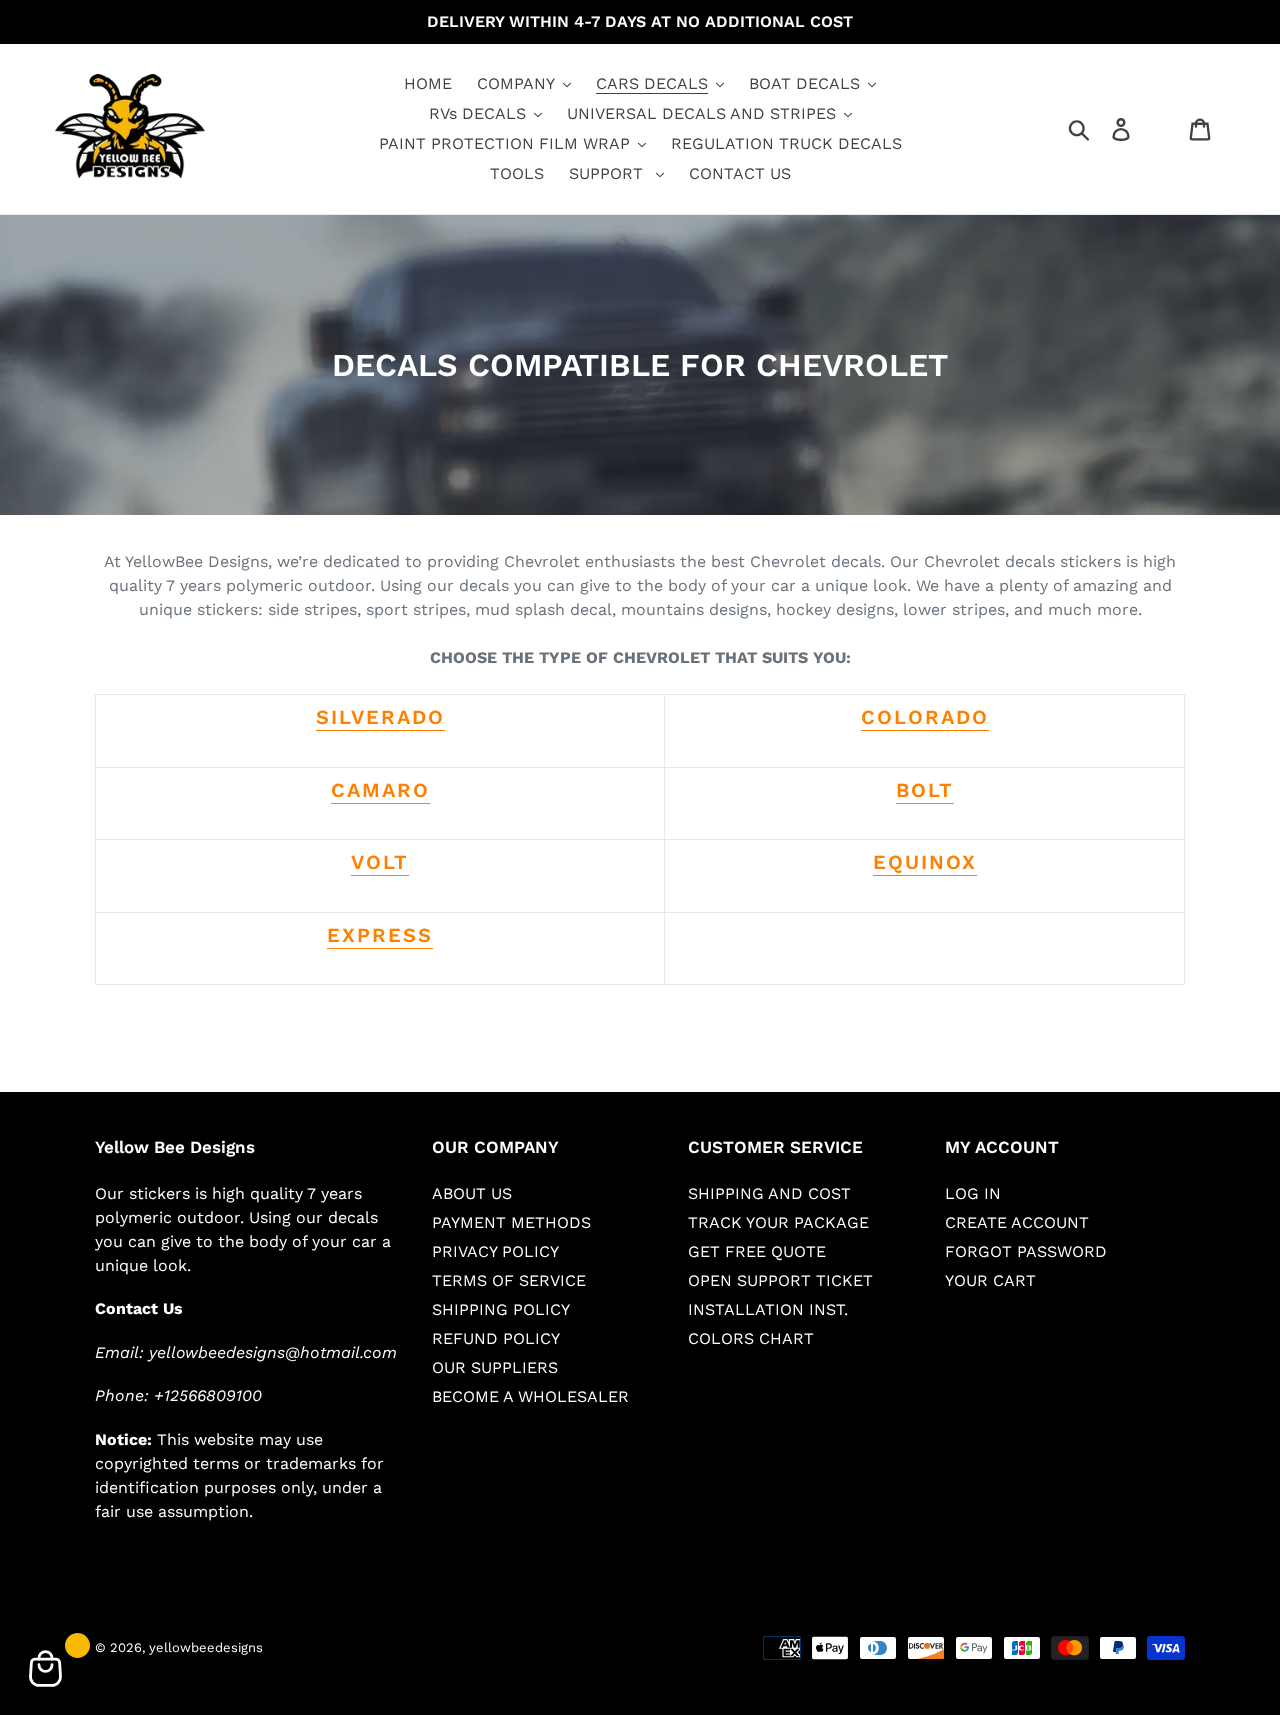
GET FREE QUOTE (757, 1251)
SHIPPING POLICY (501, 1309)
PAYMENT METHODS (511, 1222)
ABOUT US (472, 1193)
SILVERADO (380, 717)
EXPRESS (380, 935)
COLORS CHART (751, 1338)
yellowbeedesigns (206, 1647)
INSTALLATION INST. (768, 1309)
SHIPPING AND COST (769, 1193)
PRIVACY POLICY (495, 1251)
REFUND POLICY (496, 1338)
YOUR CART (990, 1280)
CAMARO (380, 790)
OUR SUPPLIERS (495, 1367)
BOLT (925, 790)
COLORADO (925, 717)
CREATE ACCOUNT (1017, 1222)
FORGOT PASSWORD (1026, 1251)
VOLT (380, 862)
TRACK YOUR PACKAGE (778, 1222)
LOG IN (973, 1193)
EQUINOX (925, 862)
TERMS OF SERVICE (509, 1280)
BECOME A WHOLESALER (530, 1396)
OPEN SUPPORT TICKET (780, 1280)
